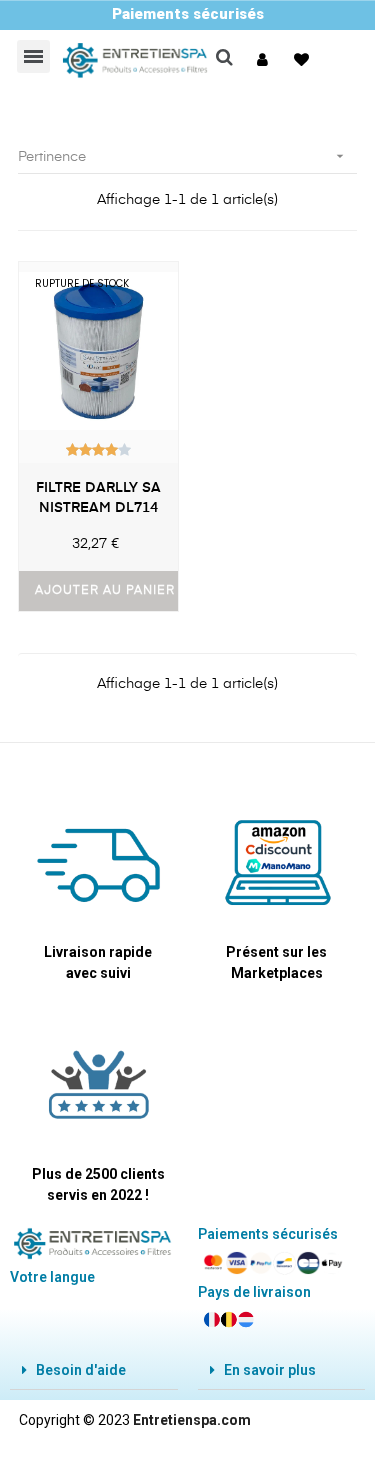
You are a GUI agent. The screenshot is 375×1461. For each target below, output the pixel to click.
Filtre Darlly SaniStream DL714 (98, 498)
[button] (265, 60)
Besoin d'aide (81, 1370)
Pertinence (183, 156)
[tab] (94, 1370)
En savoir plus (270, 1370)
